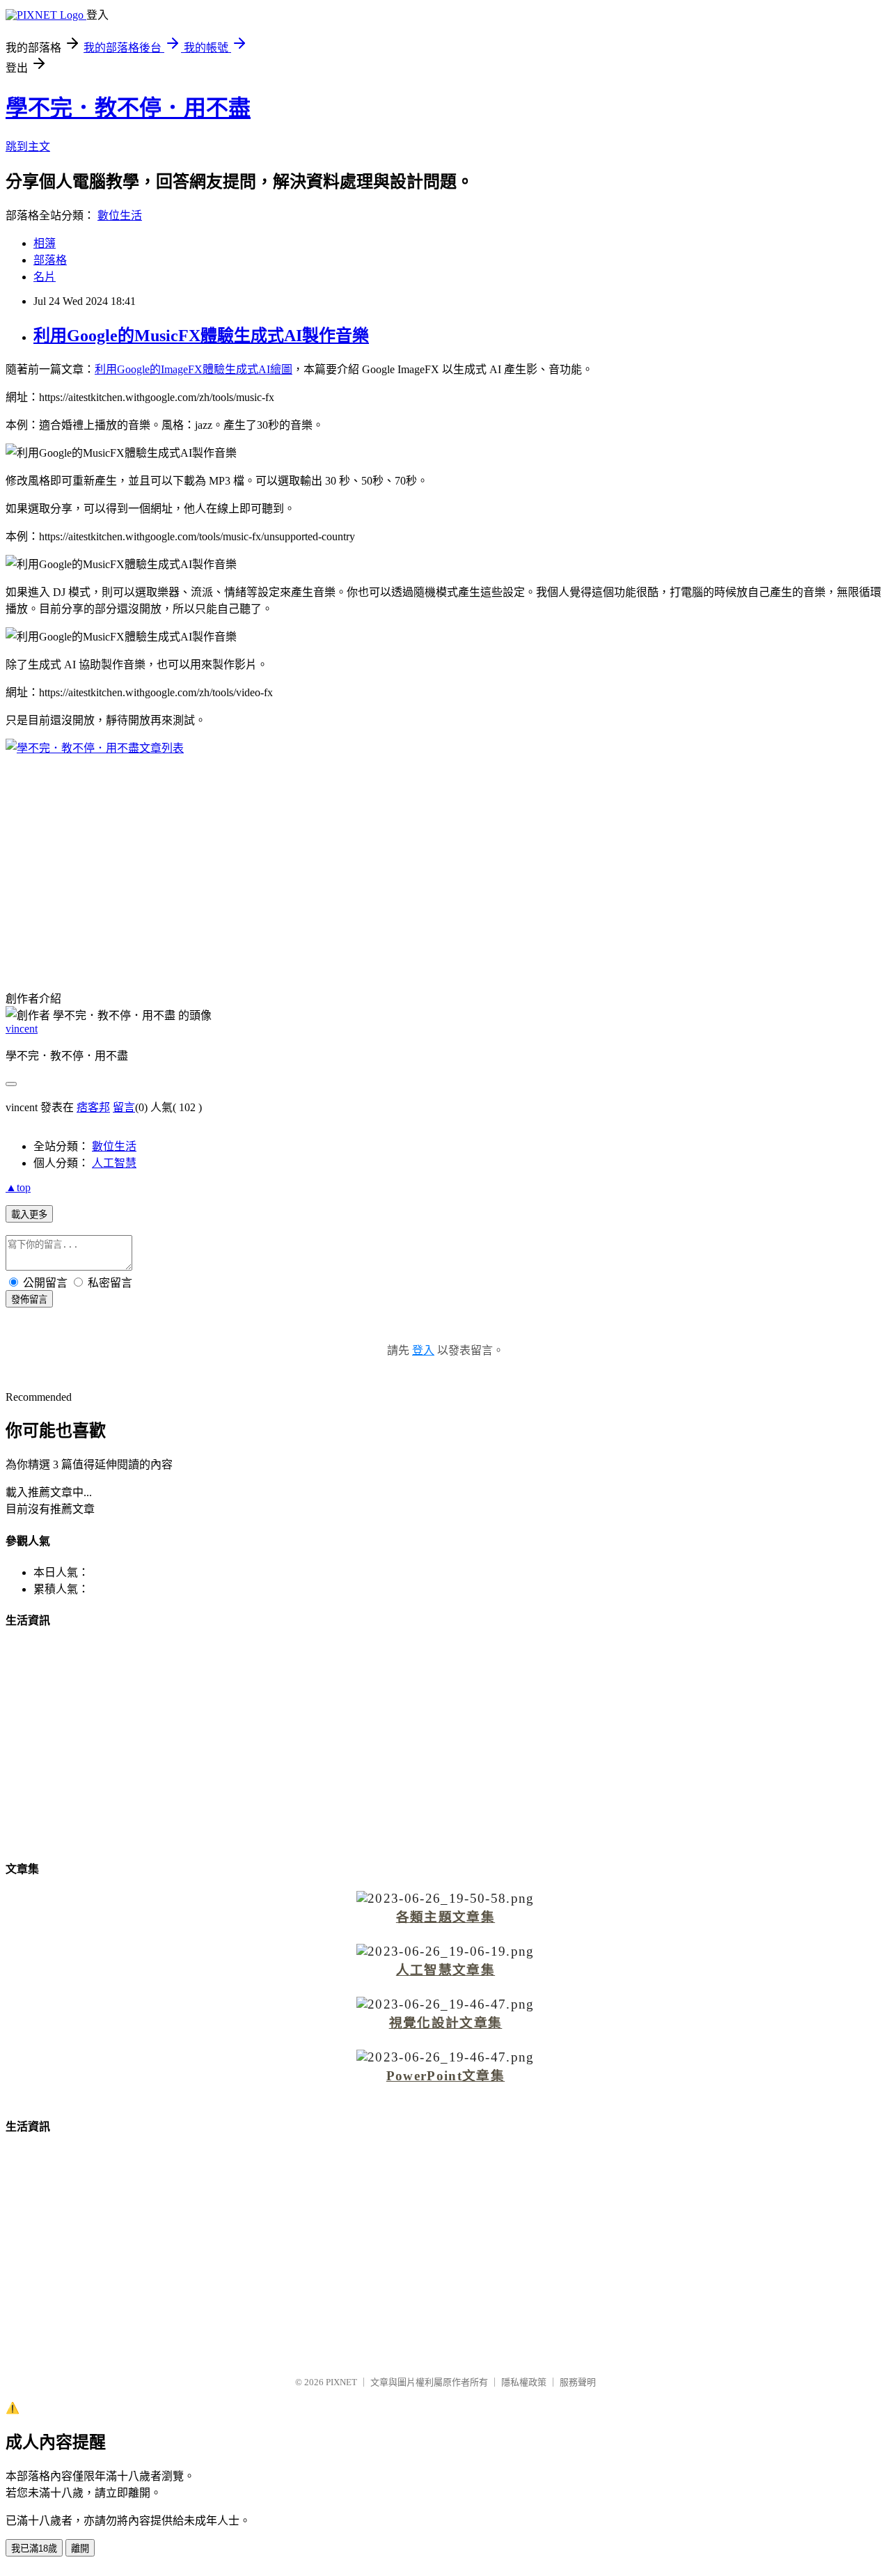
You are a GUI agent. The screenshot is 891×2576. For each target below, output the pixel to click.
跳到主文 (28, 147)
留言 (124, 1107)
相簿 (45, 243)
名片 (45, 277)
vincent (22, 1029)
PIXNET (341, 2382)
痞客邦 (93, 1107)
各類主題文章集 (445, 1917)
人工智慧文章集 (445, 1970)
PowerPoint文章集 (445, 2076)
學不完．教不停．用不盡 (128, 108)
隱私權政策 (524, 2382)
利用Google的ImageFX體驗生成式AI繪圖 (194, 369)
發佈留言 (29, 1299)
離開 (80, 2548)
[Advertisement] (445, 864)
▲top (18, 1187)
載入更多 (29, 1215)
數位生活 (120, 215)
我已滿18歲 (34, 2548)
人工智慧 (114, 1163)
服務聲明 (578, 2382)
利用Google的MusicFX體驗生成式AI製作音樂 (201, 336)
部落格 (50, 260)
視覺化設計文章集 (446, 2023)
